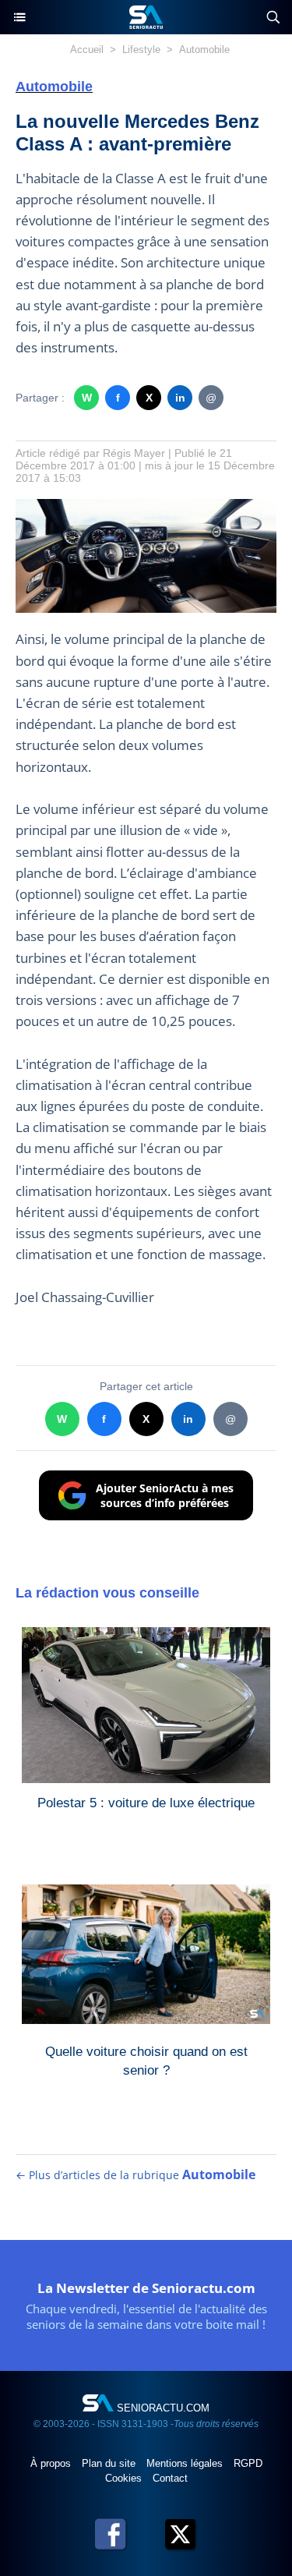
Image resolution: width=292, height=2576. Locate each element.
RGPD (248, 2463)
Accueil (87, 50)
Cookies (125, 2478)
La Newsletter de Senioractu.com (146, 2288)
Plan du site (110, 2463)
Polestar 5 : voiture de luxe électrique (146, 1803)
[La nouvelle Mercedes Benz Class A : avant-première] (146, 506)
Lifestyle (141, 50)
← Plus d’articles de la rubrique (135, 2175)
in (180, 398)
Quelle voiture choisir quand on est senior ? (146, 2061)
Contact (170, 2478)
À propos (52, 2463)
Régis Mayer (134, 453)
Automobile (204, 50)
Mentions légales (186, 2463)
